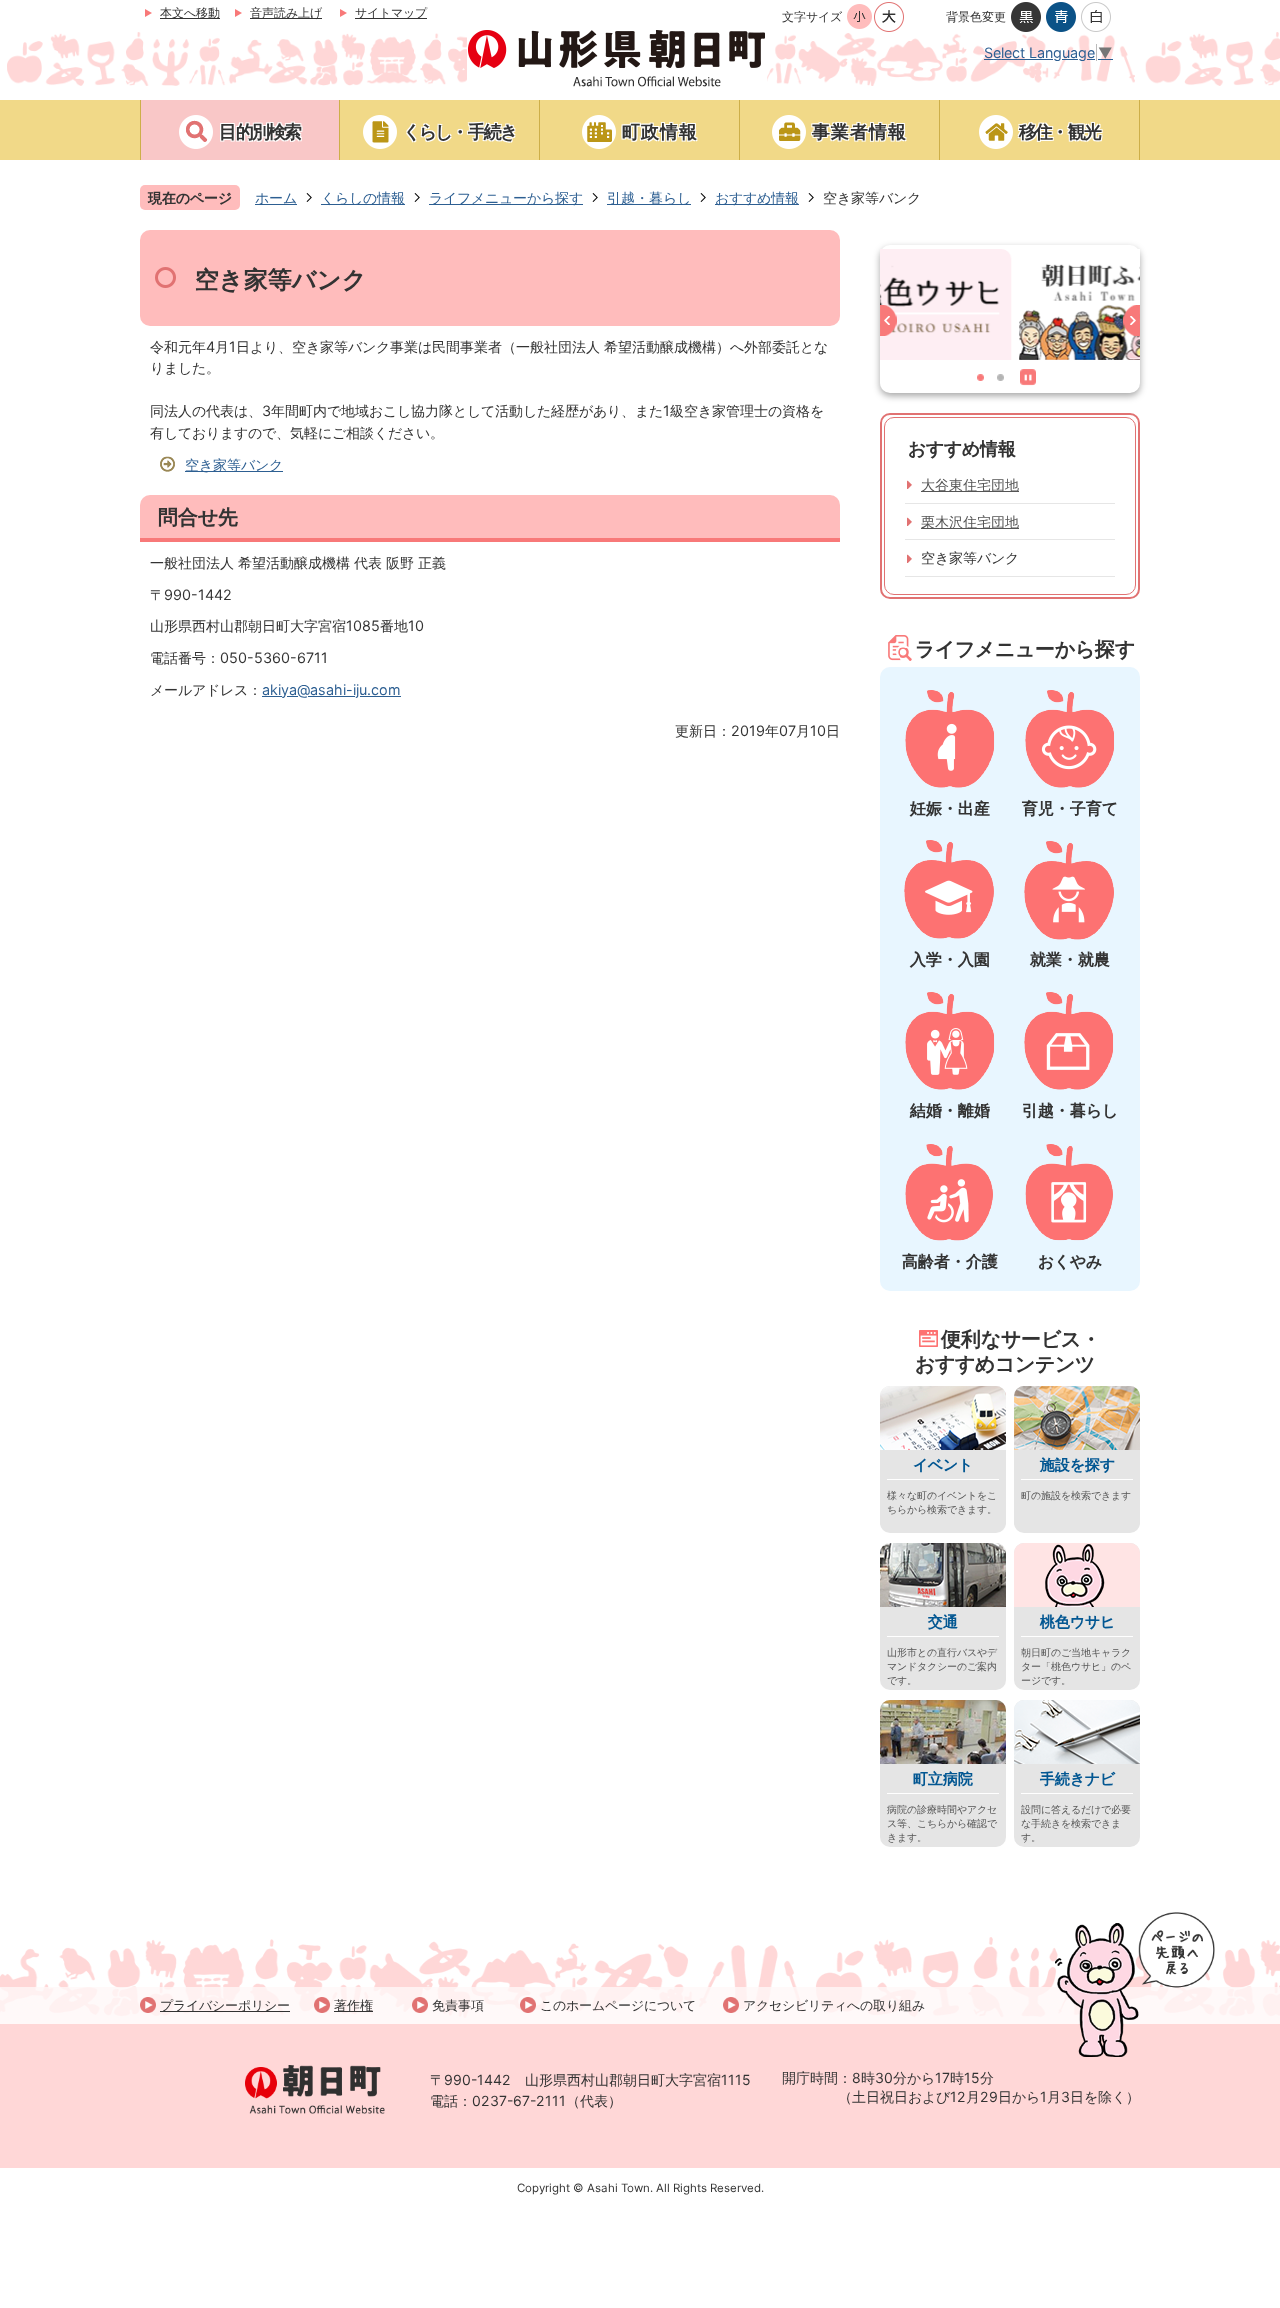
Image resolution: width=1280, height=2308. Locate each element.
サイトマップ (391, 12)
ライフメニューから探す (506, 197)
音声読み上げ (286, 12)
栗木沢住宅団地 (970, 521)
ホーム (276, 197)
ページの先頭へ (1135, 1984)
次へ (1127, 324)
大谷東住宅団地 (970, 484)
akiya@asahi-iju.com (331, 689)
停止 (1032, 381)
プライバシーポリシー (225, 2005)
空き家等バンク (234, 464)
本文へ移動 (190, 12)
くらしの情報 (363, 197)
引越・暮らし (649, 197)
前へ (892, 324)
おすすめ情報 (757, 197)
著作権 (353, 2005)
